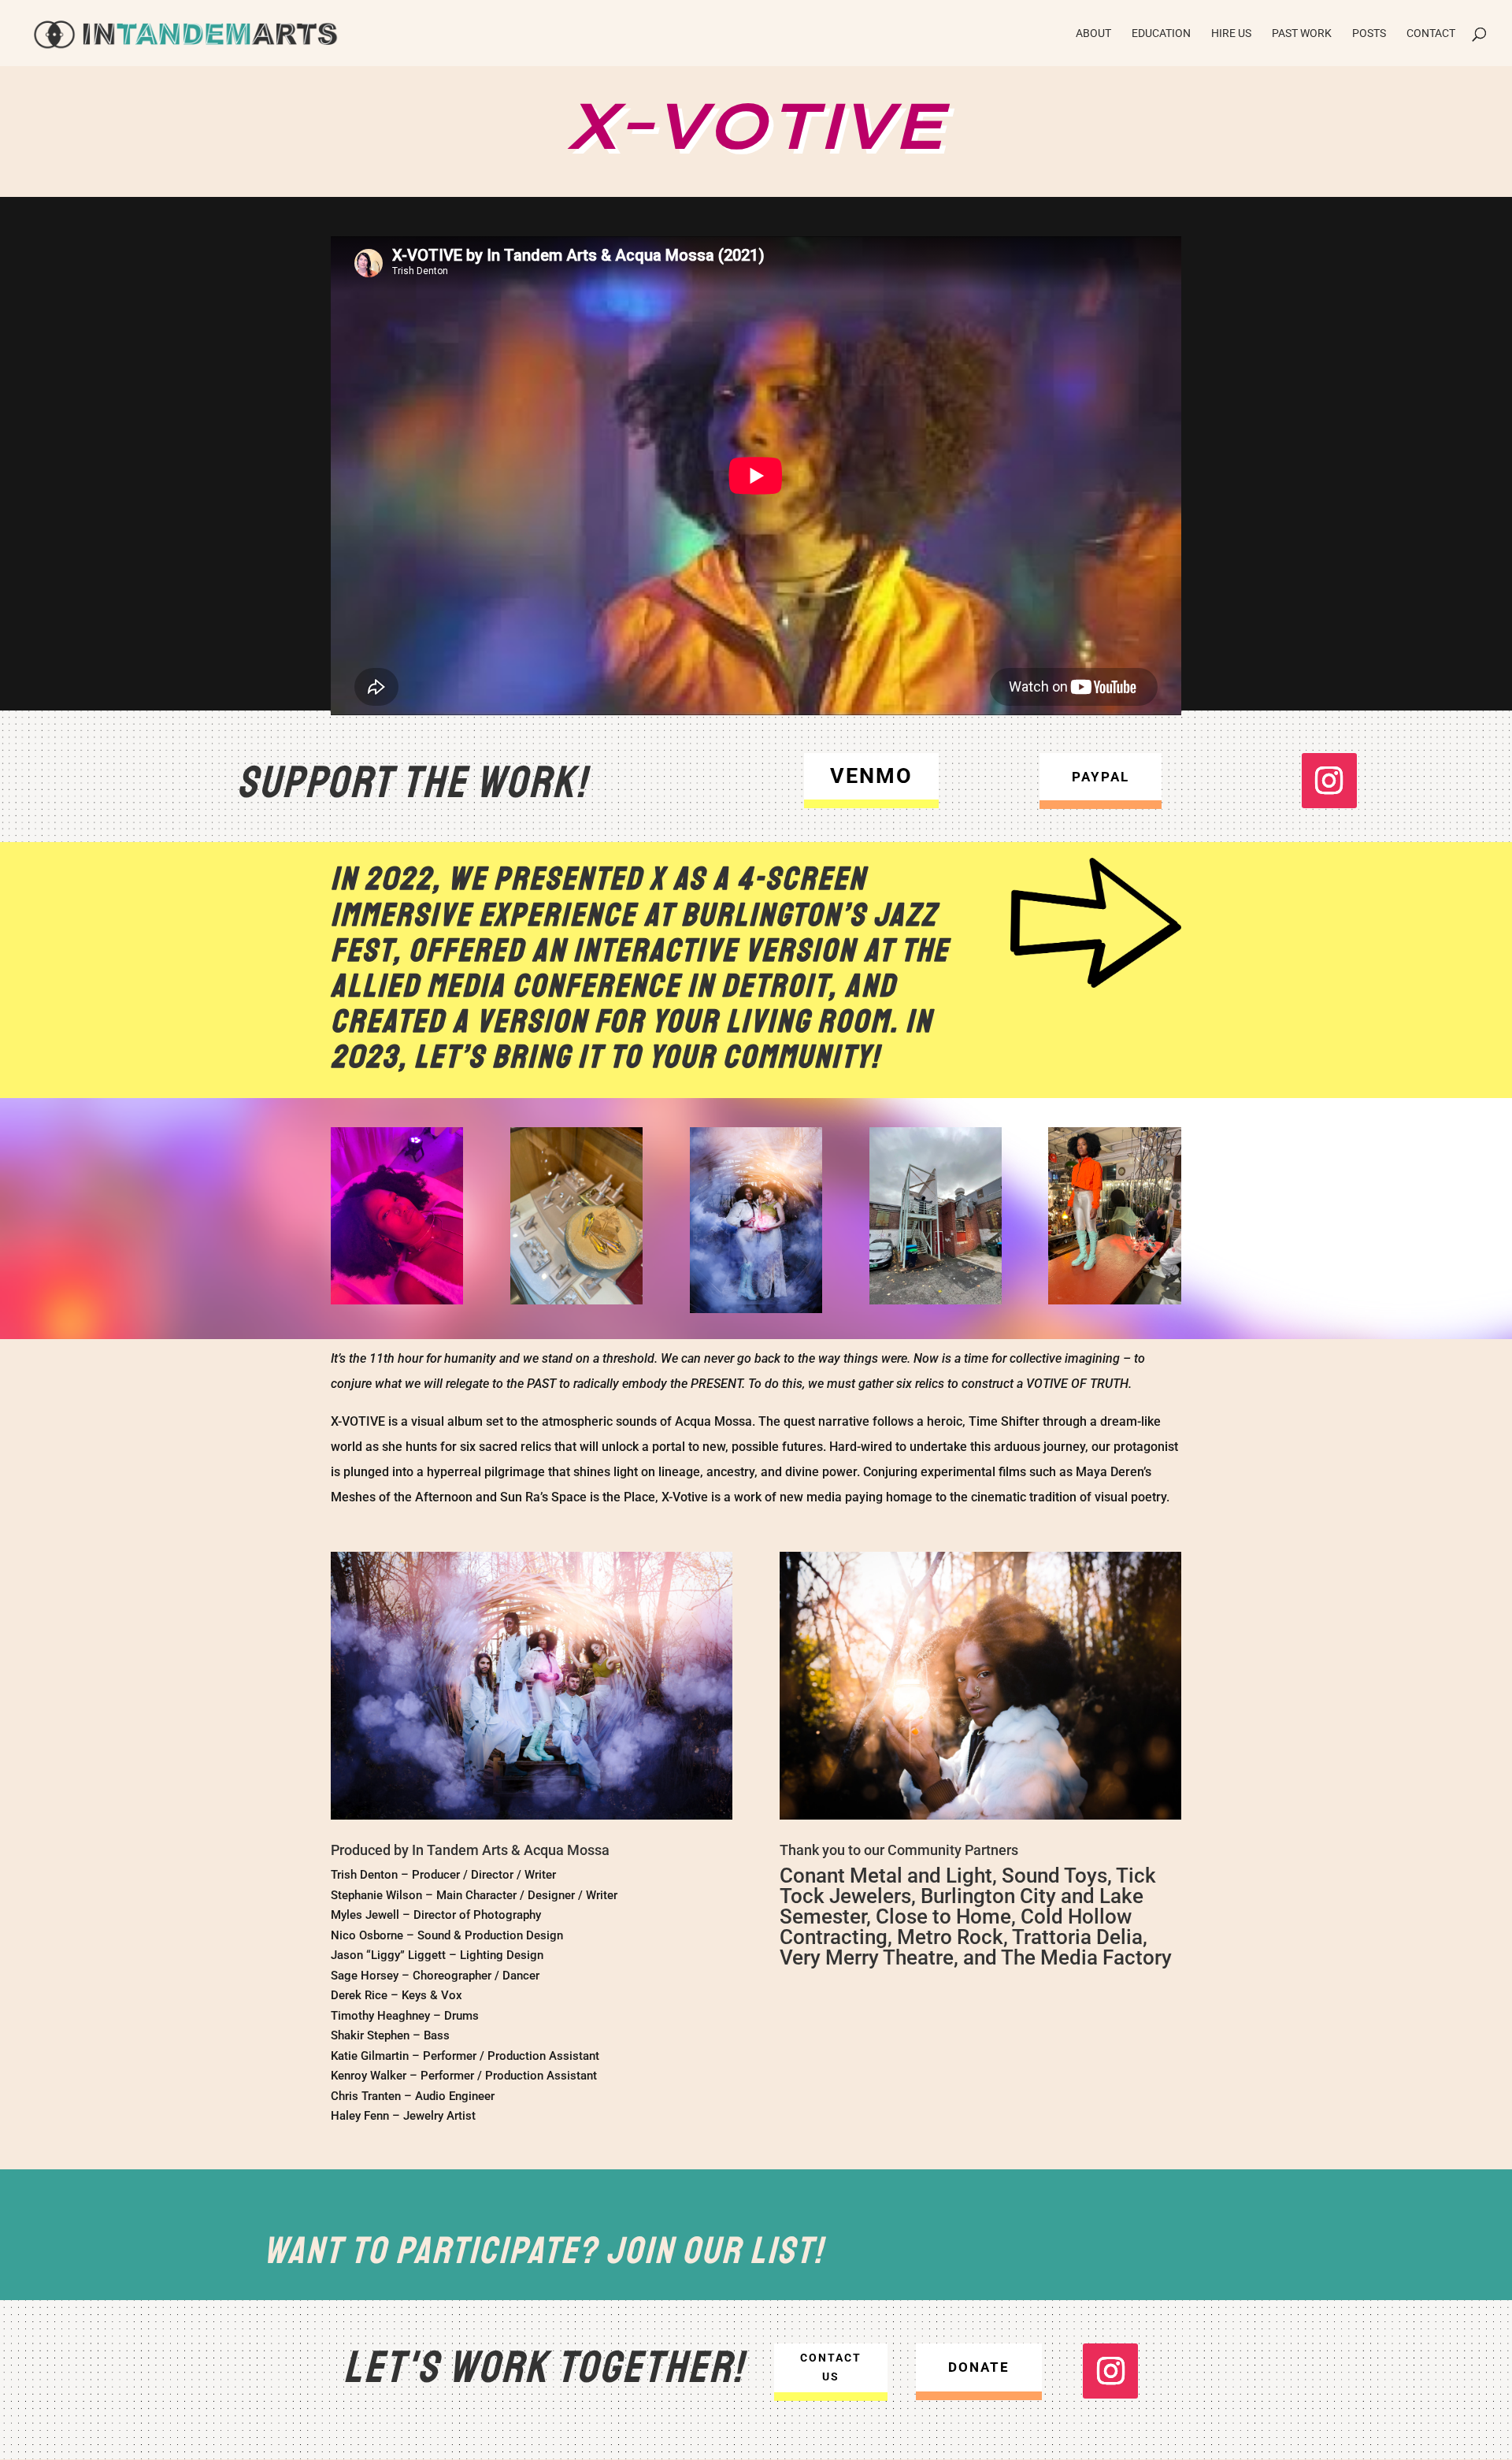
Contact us (831, 2367)
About (1093, 33)
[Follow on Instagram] (1329, 781)
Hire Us (1231, 33)
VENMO (871, 776)
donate (979, 2367)
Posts (1369, 33)
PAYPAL (1101, 777)
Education (1161, 33)
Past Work (1302, 33)
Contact (1431, 33)
